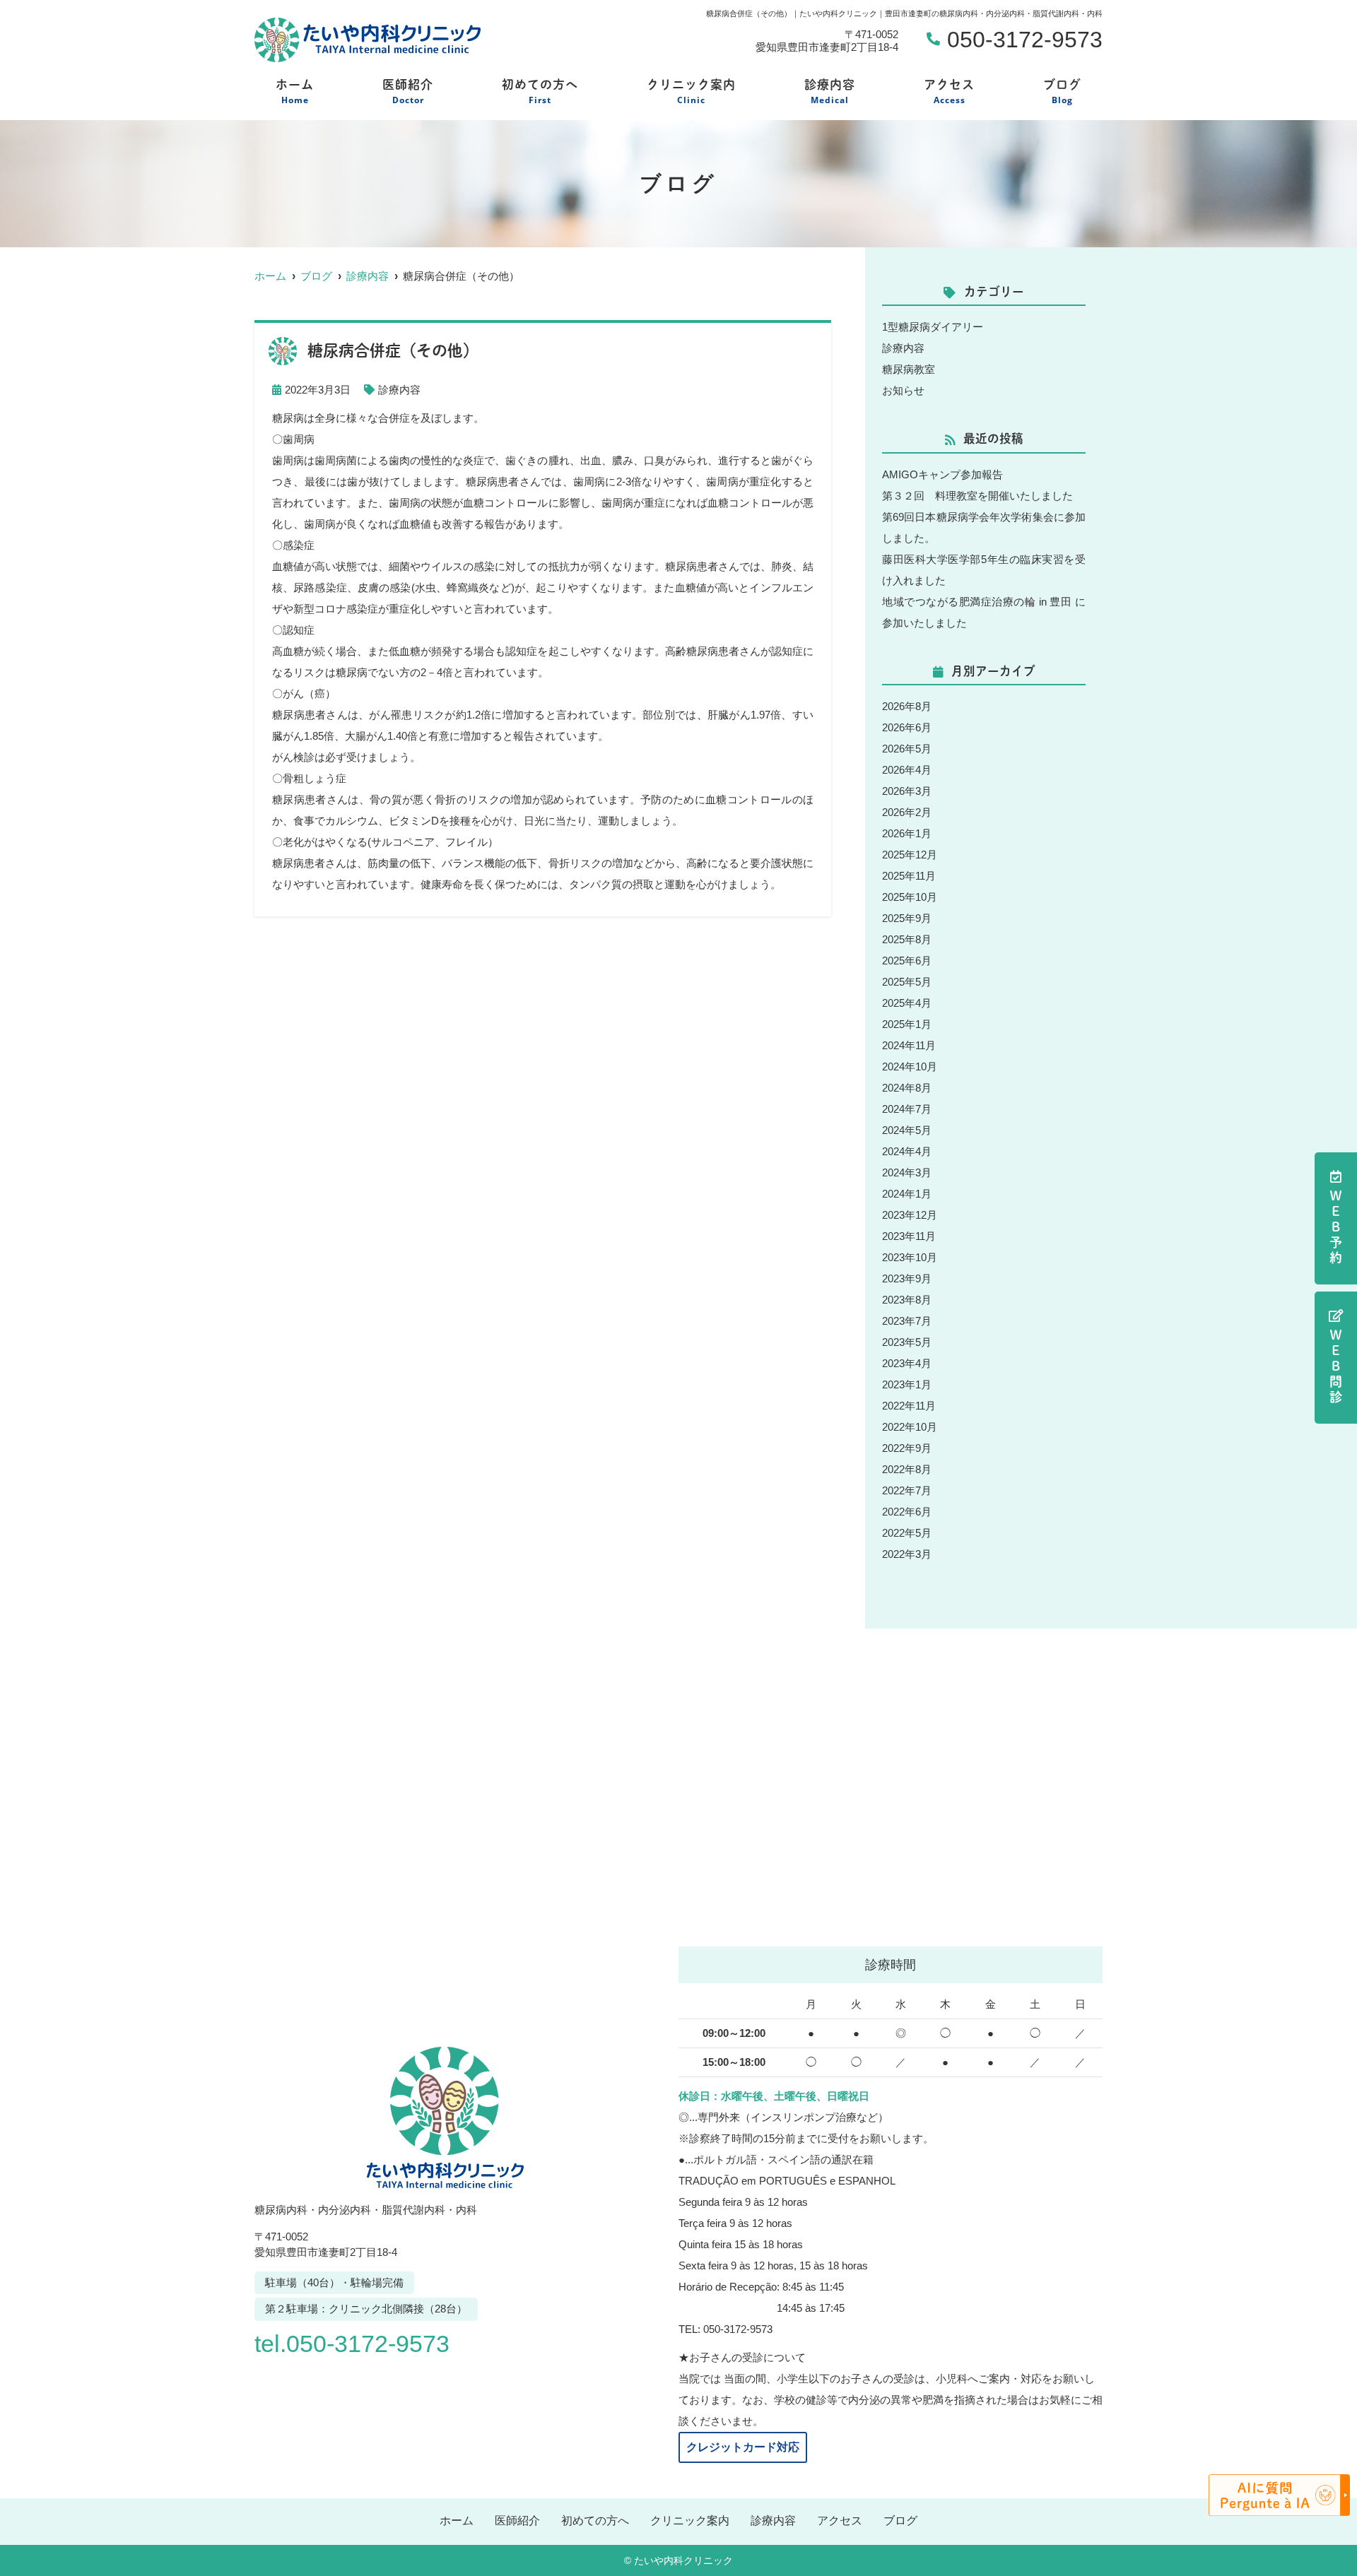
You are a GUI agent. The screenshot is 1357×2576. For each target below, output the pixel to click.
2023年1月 (907, 1384)
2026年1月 (907, 833)
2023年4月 (907, 1363)
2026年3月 (907, 791)
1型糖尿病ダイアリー (933, 327)
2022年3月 (907, 1554)
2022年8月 (907, 1469)
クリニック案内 (691, 92)
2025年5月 (907, 982)
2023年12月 (910, 1215)
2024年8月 (907, 1088)
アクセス (949, 92)
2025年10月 (910, 897)
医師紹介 (408, 92)
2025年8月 (907, 939)
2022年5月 (907, 1533)
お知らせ (903, 390)
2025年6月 (907, 961)
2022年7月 (907, 1490)
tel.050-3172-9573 (352, 2344)
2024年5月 (907, 1130)
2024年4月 (907, 1151)
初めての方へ (540, 92)
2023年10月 (910, 1257)
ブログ (1062, 92)
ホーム (295, 92)
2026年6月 (907, 727)
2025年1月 (907, 1024)
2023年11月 (909, 1236)
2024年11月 (909, 1045)
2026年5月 (907, 749)
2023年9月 (907, 1278)
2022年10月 (910, 1427)
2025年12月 (910, 855)
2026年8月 (907, 706)
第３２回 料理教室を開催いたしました (977, 496)
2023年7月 (907, 1321)
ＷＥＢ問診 (1336, 1367)
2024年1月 (907, 1194)
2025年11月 (909, 876)
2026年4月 (907, 770)
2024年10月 (910, 1067)
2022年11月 (909, 1406)
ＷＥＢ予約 (1336, 1228)
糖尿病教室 (909, 369)
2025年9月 (907, 918)
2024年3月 (907, 1172)
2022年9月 (907, 1448)
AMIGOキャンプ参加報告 (942, 474)
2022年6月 (907, 1512)
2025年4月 (907, 1003)
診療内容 (830, 92)
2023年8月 (907, 1300)
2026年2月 (907, 812)
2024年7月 (907, 1109)
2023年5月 (907, 1342)
